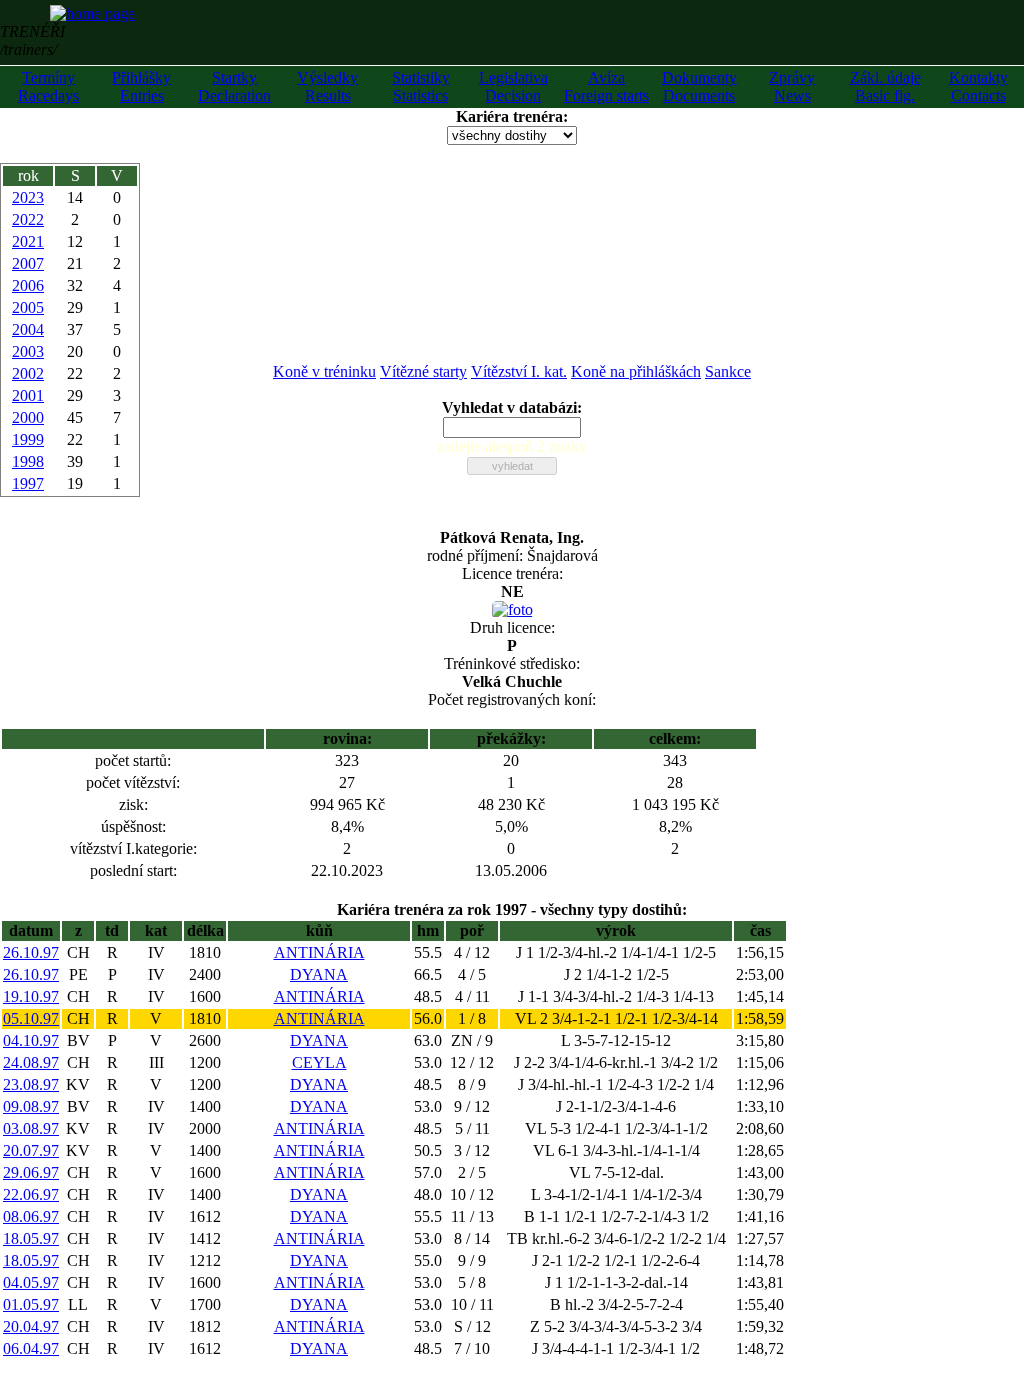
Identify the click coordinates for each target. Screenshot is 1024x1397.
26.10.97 (31, 952)
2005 (28, 307)
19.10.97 (31, 996)
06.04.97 (31, 1348)
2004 (28, 329)
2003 (28, 351)
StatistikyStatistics (421, 86)
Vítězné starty (423, 371)
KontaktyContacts (978, 86)
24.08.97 (31, 1062)
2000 (28, 417)
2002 (28, 373)
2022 (28, 219)
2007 (28, 263)
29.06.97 (31, 1172)
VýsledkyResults (327, 86)
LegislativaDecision (513, 86)
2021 (28, 241)
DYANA (319, 974)
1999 (28, 439)
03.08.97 (31, 1128)
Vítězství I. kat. (519, 371)
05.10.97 (31, 1018)
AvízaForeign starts (606, 86)
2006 (28, 285)
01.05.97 (31, 1304)
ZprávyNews (792, 86)
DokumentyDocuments (699, 86)
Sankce (728, 371)
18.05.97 (31, 1238)
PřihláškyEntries (141, 86)
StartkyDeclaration (234, 86)
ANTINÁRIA (319, 952)
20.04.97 (31, 1326)
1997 (28, 483)
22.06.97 (31, 1194)
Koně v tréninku (324, 371)
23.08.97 (31, 1084)
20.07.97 (31, 1150)
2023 (28, 197)
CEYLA (319, 1062)
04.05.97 (31, 1282)
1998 (28, 461)
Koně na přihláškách (636, 371)
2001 (28, 395)
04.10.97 (31, 1040)
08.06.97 (31, 1216)
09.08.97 (31, 1106)
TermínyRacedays (48, 86)
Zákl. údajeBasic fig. (885, 86)
